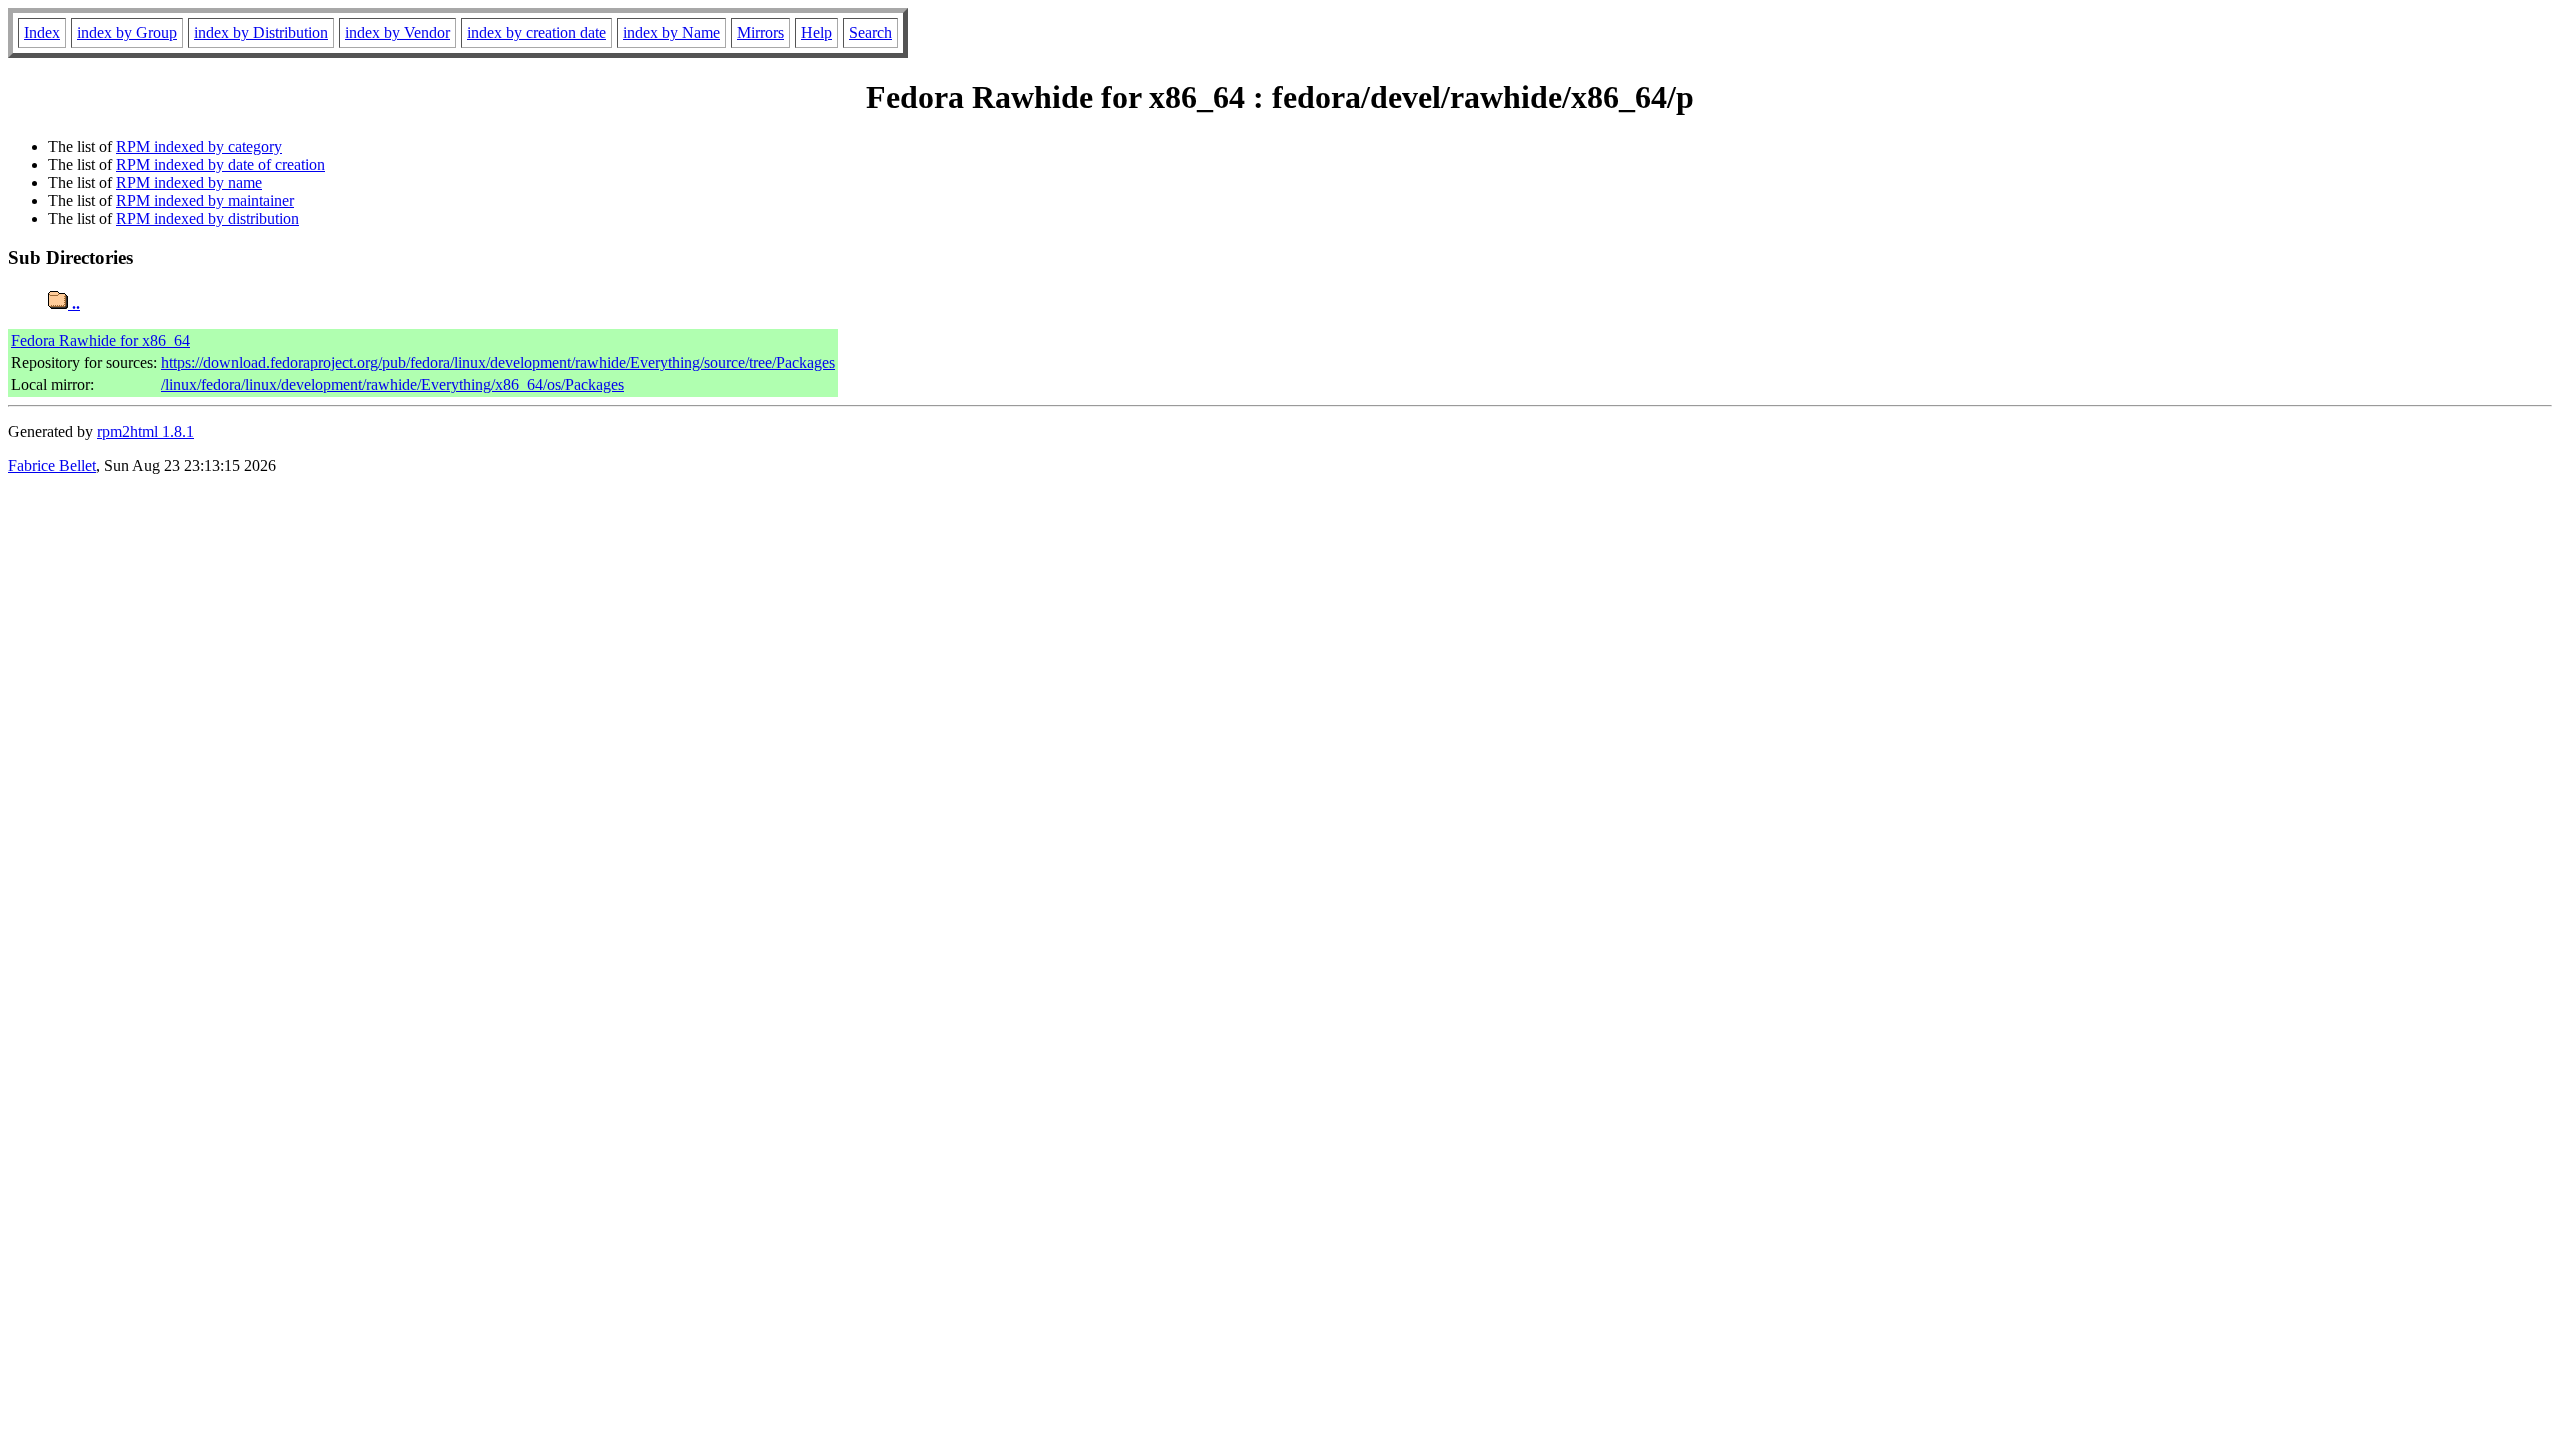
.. (74, 303)
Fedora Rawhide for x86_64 (100, 340)
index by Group (127, 32)
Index (42, 32)
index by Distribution (261, 32)
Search (870, 32)
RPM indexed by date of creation (220, 164)
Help (816, 32)
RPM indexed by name (189, 182)
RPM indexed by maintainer (205, 200)
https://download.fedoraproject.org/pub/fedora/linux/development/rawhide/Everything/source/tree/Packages (498, 362)
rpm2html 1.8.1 (145, 431)
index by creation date (536, 32)
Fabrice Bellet (52, 465)
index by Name (671, 32)
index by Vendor (397, 32)
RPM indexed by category (199, 146)
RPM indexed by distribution (207, 218)
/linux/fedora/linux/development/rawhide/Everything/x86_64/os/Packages (392, 384)
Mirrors (760, 32)
